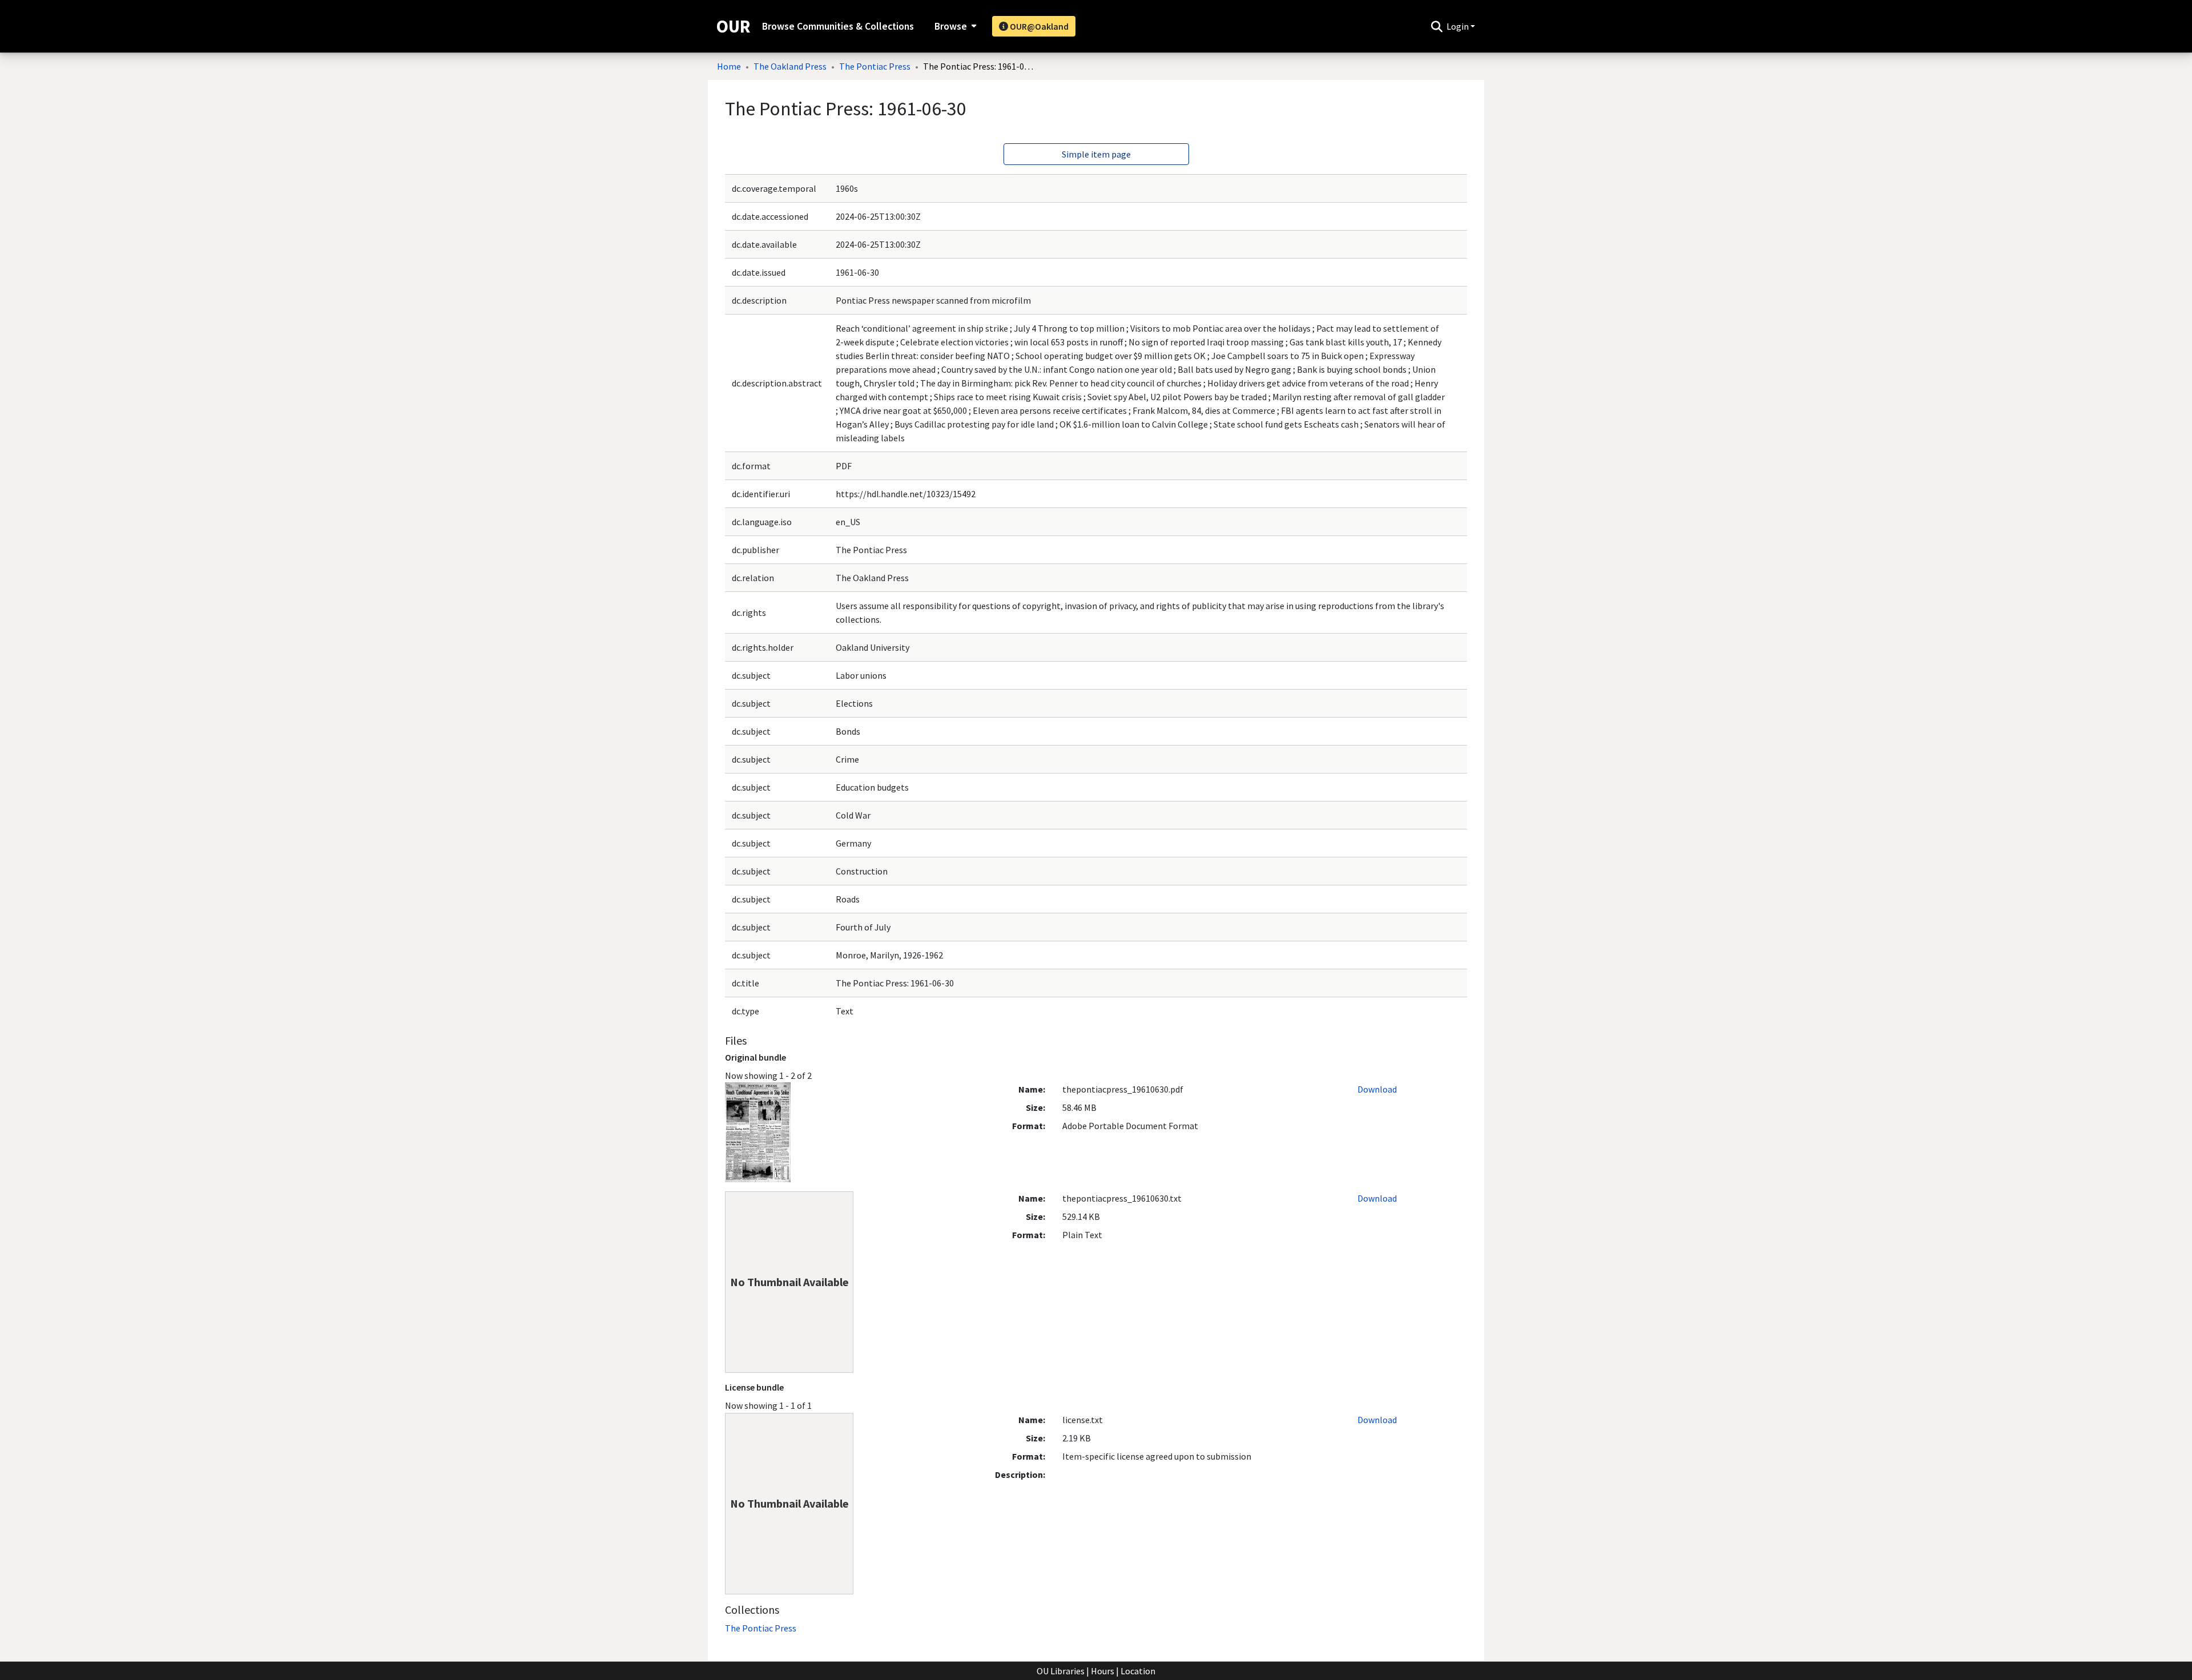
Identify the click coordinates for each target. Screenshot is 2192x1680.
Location (1138, 1671)
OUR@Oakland (1038, 26)
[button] (1437, 26)
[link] (761, 1628)
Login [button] (1458, 26)
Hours (1103, 1671)
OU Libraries (1061, 1671)
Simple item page (1096, 154)
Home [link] (729, 66)
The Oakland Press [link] (790, 66)
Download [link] (1377, 1089)
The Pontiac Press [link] (875, 66)
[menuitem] (954, 26)
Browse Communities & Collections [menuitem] (838, 26)
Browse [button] (951, 26)
